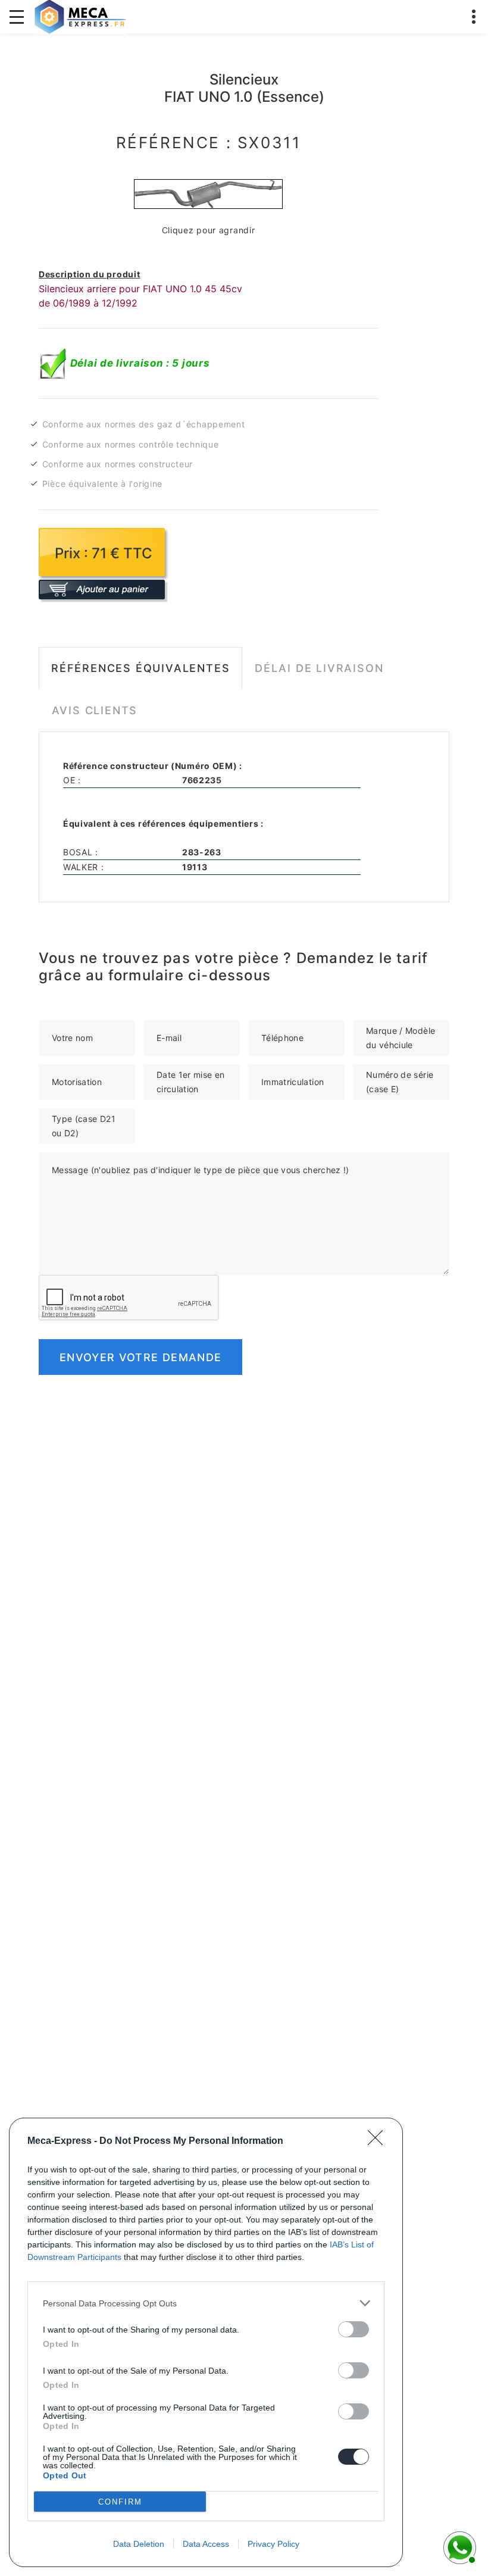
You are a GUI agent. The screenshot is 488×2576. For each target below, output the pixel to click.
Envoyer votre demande (140, 1357)
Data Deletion (139, 2544)
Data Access (206, 2544)
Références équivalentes (140, 668)
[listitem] (206, 2303)
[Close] (379, 2142)
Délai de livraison (319, 668)
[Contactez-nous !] (458, 2546)
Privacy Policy (273, 2544)
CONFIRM (120, 2502)
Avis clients (95, 710)
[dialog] (206, 2342)
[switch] (354, 2329)
